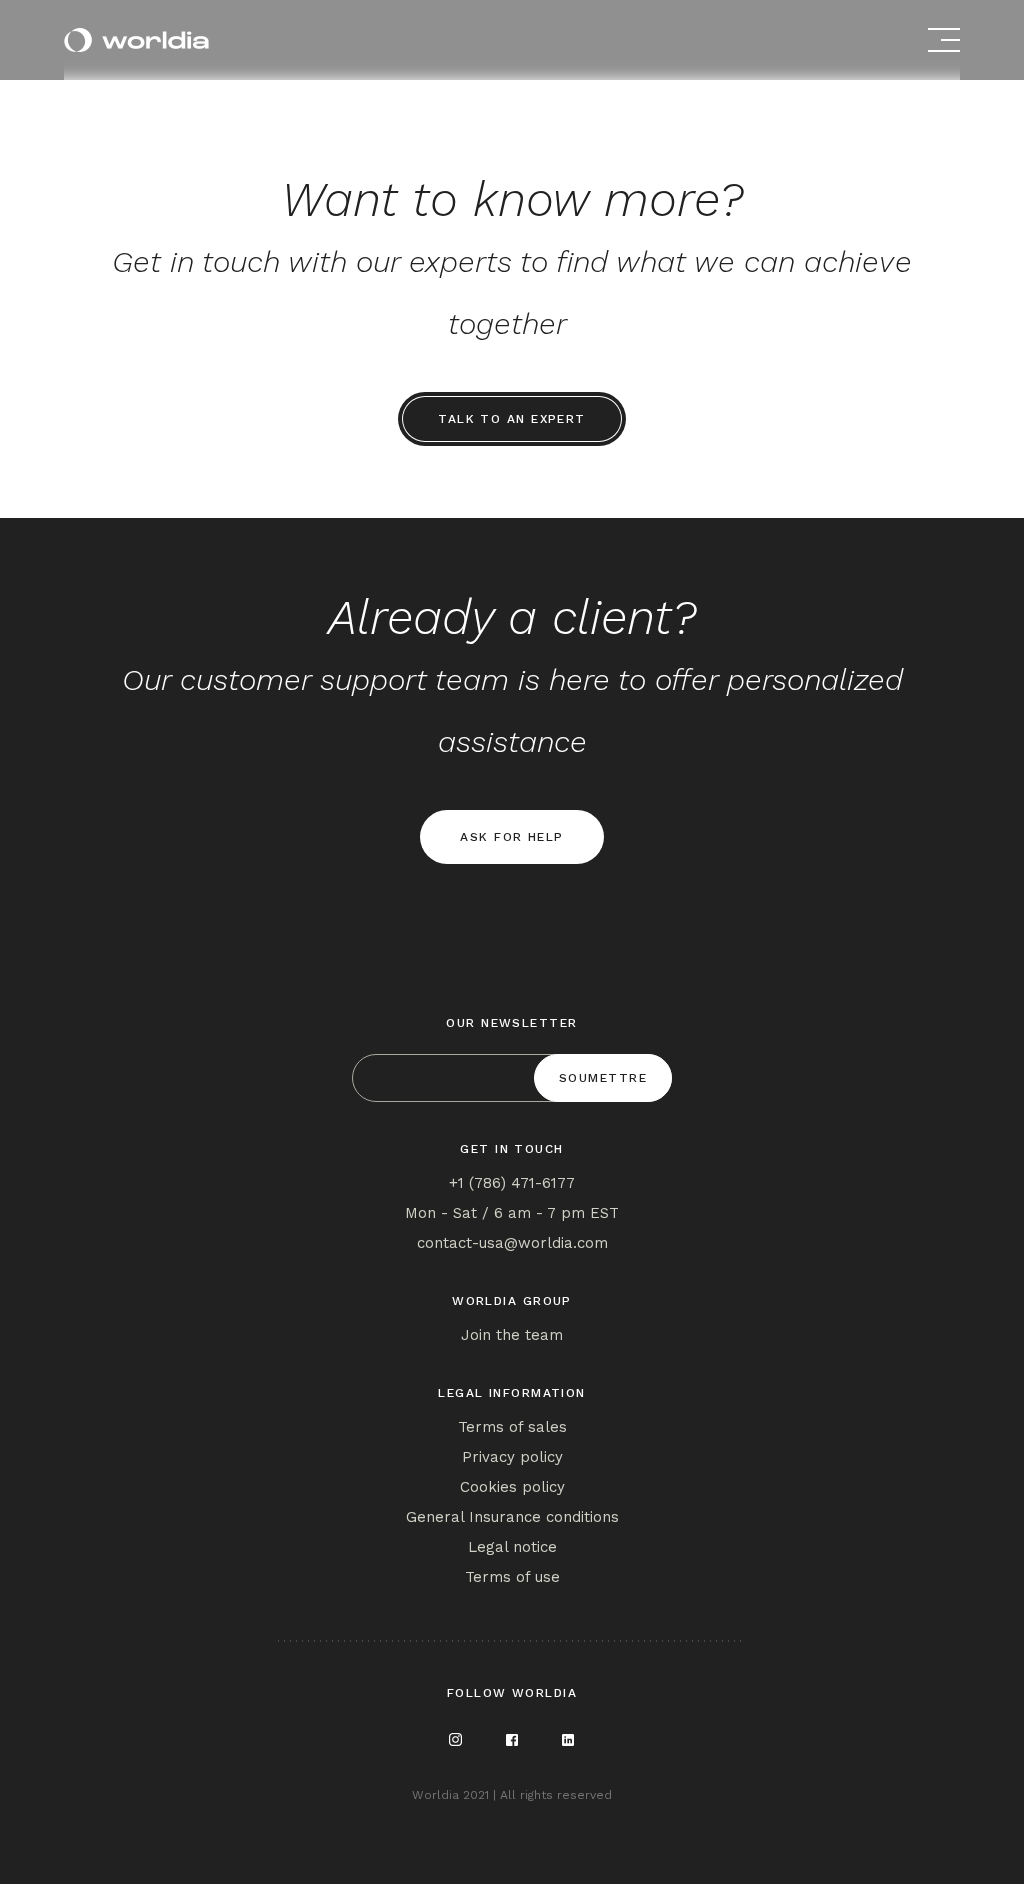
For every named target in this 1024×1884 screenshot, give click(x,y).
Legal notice (512, 1547)
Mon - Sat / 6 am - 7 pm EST (512, 1213)
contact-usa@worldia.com (512, 1243)
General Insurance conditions (512, 1517)
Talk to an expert (511, 419)
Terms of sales (512, 1427)
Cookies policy (512, 1487)
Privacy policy (512, 1457)
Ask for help (511, 837)
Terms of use (512, 1577)
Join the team (512, 1335)
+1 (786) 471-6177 (512, 1183)
